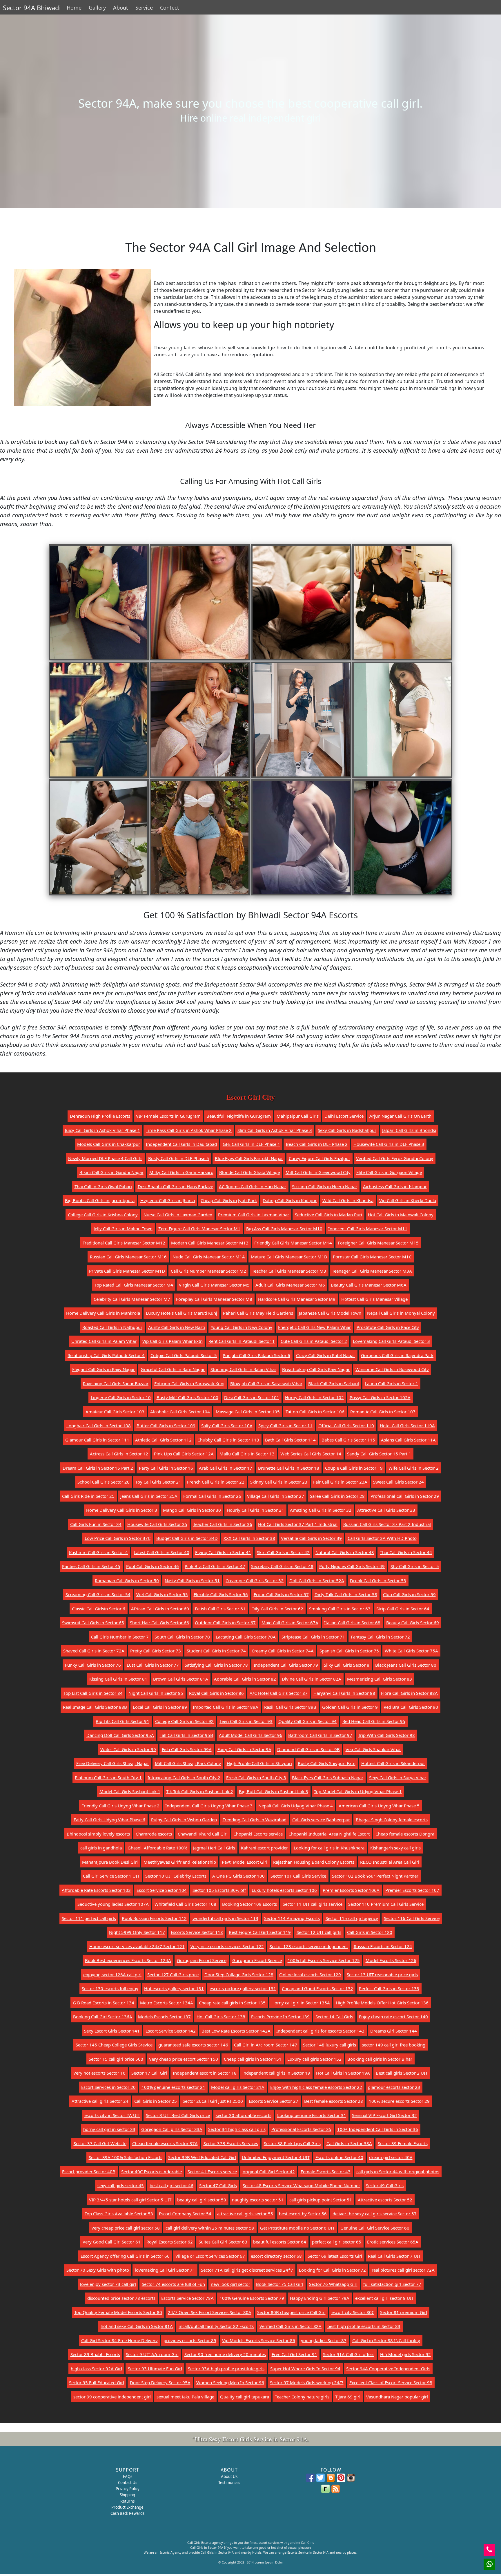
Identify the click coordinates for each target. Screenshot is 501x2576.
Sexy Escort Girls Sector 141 (112, 2031)
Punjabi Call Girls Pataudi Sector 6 (256, 1355)
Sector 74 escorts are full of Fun (173, 2284)
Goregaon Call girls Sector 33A (172, 2129)
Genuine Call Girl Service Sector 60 (375, 2228)
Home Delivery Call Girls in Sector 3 (122, 1510)
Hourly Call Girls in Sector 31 (255, 1510)
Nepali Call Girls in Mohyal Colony (401, 1313)
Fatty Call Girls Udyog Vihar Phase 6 (109, 1820)
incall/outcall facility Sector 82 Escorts (216, 2326)
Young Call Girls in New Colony (242, 1327)
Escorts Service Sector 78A (187, 2298)
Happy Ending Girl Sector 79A (320, 2298)
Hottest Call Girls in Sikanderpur (393, 1763)
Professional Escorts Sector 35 (301, 2129)
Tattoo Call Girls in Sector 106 (315, 1412)
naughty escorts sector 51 (258, 2200)
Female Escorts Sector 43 (326, 2172)
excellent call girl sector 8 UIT (384, 2298)
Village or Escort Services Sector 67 (210, 2256)
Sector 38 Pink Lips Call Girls (292, 2143)
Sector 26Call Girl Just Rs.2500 (213, 2101)
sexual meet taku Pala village (185, 2397)
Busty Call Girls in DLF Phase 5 (179, 1158)
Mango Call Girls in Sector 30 (192, 1510)
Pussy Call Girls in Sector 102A (380, 1397)
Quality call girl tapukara (245, 2397)
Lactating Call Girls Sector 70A (246, 1637)
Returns (127, 2501)
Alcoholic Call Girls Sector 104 (180, 1412)
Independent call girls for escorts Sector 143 (320, 2031)
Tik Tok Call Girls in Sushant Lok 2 (200, 1791)
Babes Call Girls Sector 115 (348, 1440)
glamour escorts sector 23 (394, 2087)
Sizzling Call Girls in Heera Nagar (325, 1186)
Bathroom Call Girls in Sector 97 (320, 1735)
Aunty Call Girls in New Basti (177, 1327)
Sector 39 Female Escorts (403, 2143)
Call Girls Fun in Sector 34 (96, 1524)
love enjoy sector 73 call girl (108, 2284)
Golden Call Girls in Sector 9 (350, 1707)
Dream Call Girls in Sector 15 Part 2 (98, 1468)
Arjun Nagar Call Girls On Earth (400, 1116)
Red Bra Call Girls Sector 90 (411, 1707)
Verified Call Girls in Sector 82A (291, 2326)
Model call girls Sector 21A (238, 2087)
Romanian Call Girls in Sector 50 (127, 1580)
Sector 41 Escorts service (212, 2172)
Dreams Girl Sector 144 (394, 2031)
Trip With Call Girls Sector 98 (386, 1735)
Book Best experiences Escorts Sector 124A (128, 1960)
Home (74, 8)
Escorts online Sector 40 (339, 2157)
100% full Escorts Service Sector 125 (324, 1960)
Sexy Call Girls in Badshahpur (347, 1130)
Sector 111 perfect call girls (89, 1918)
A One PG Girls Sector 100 (238, 1876)
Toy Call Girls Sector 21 (158, 1482)
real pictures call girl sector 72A (403, 2270)
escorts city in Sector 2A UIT (112, 2115)
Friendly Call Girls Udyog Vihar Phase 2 (120, 1806)
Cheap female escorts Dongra (405, 1834)
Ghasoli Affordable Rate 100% (157, 1848)
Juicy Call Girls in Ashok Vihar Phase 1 (102, 1130)
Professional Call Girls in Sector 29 (405, 1496)
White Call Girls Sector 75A (411, 1651)
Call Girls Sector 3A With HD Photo (382, 1538)
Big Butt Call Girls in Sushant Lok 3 (274, 1791)
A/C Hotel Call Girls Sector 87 (279, 1693)
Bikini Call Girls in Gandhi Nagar (111, 1172)
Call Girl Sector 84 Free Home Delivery (119, 2340)
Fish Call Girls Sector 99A (187, 1749)
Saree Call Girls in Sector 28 (337, 1496)
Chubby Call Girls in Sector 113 (228, 1440)
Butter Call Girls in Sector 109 (166, 1426)
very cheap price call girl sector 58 (126, 2228)
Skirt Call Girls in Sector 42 (283, 1552)
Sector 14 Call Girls (334, 2017)
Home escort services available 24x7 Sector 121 (137, 1946)
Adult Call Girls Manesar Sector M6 (290, 1285)
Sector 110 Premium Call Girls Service (386, 1904)
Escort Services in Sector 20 (108, 2087)
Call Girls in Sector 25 (156, 2101)
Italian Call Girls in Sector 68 (352, 1623)
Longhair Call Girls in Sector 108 (99, 1426)
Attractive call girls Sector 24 (100, 2101)
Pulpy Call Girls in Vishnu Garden (184, 1820)
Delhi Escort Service (344, 1116)
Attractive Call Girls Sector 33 (386, 1510)
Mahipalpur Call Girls (298, 1116)
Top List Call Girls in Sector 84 (93, 1693)
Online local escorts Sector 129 (310, 1975)
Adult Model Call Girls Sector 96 (251, 1735)
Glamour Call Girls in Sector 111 (97, 1440)
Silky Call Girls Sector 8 (347, 1665)
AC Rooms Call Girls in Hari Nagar (253, 1186)
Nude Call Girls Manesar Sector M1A (209, 1257)
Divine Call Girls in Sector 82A (312, 1679)
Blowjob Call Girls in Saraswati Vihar (266, 1383)
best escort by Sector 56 (303, 2214)
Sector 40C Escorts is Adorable (151, 2172)
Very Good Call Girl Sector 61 (112, 2242)
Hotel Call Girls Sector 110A (407, 1426)
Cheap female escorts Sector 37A (165, 2143)
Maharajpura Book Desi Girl (110, 1862)
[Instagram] (351, 2478)
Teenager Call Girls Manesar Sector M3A (372, 1271)
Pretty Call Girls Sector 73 (156, 1651)
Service (144, 8)
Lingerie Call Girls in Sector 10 (121, 1397)
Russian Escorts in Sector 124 (383, 1946)
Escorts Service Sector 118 (197, 1932)
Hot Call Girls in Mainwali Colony (401, 1215)
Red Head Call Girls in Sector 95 (374, 1721)
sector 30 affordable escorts (244, 2115)
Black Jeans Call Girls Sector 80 (406, 1665)
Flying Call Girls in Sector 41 (223, 1552)
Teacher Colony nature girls (302, 2397)
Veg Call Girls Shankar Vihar (373, 1749)
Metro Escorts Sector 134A (167, 2003)
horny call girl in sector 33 (109, 2129)
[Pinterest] (341, 2478)
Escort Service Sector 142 (171, 2031)
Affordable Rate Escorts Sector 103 (96, 1890)
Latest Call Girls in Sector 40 (161, 1552)
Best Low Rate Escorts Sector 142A (236, 2031)
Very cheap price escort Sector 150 (184, 2059)
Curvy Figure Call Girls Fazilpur (320, 1158)
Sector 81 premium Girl (404, 2312)
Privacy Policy (128, 2489)
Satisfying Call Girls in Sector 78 (216, 1665)
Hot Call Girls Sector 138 (221, 2017)
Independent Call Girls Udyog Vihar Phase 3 (209, 1806)
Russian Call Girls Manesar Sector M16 (128, 1257)
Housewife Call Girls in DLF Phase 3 (389, 1144)
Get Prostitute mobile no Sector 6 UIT (297, 2228)
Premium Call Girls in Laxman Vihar (254, 1215)
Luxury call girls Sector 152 (314, 2059)
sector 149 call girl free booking (394, 2045)
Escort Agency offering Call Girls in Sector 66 (125, 2256)
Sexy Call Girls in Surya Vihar (398, 1777)
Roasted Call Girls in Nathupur (112, 1327)
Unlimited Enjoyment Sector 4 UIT (276, 2157)
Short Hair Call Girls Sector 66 (159, 1623)
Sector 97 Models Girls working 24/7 (307, 2382)
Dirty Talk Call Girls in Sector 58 (346, 1594)
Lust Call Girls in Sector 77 (153, 1665)
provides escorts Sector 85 (190, 2340)
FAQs (128, 2476)
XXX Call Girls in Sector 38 (249, 1538)
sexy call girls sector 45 (121, 2185)
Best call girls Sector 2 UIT (402, 2073)
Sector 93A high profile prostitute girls (226, 2369)
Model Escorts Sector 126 (391, 1960)
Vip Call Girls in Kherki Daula (408, 1200)
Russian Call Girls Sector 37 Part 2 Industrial (387, 1524)
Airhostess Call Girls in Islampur (395, 1186)
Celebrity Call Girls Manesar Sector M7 (132, 1299)
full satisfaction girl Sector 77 (392, 2284)
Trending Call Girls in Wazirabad (255, 1820)
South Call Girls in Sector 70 (182, 1637)
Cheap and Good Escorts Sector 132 (317, 1988)
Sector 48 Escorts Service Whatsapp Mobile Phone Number (301, 2185)
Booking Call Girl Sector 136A (103, 2017)
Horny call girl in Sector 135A (301, 2003)
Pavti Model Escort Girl (245, 1862)
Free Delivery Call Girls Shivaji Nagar (113, 1763)
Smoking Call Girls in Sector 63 (340, 1609)
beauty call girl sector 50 (202, 2200)
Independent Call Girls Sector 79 (286, 1665)
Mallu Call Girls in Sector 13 (247, 1454)
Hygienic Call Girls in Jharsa (168, 1200)
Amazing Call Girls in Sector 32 (321, 1510)
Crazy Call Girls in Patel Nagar (326, 1355)
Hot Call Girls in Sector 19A (343, 2073)
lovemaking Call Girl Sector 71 (165, 2270)
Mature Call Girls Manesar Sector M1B (289, 1257)
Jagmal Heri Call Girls (214, 1848)
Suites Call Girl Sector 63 (223, 2242)
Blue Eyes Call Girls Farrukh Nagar (249, 1158)
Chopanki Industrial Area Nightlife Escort (329, 1834)
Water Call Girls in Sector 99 (128, 1749)
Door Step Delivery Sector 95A (160, 2382)
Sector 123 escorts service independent (309, 1946)
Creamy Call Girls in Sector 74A (283, 1651)
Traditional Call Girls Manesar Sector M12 (124, 1243)
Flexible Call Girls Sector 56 (221, 1594)
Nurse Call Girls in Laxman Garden (178, 1215)
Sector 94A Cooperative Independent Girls (388, 2369)
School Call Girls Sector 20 (104, 1482)
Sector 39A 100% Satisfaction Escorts (126, 2157)
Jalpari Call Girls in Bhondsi (409, 1130)
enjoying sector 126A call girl (112, 1975)
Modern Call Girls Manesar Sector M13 (210, 1243)
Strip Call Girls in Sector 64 (403, 1609)
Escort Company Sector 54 (185, 2214)
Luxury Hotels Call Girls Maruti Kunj (181, 1313)
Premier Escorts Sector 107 (412, 1890)
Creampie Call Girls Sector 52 (255, 1580)
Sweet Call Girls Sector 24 (399, 1482)
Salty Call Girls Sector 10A (227, 1426)
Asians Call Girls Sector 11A (408, 1440)
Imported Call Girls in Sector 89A (226, 1707)
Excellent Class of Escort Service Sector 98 (391, 2382)
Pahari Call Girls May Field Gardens (258, 1313)
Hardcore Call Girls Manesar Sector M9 (297, 1299)
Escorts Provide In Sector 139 (280, 2017)
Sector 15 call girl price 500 (116, 2059)
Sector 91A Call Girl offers (349, 2354)
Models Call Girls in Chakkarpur (109, 1144)
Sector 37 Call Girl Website (100, 2143)
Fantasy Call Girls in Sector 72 (380, 1637)
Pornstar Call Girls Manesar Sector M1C (372, 1257)
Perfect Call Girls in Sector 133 (389, 1988)
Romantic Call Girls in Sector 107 (383, 1412)
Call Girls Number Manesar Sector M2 (208, 1271)
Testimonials (229, 2483)
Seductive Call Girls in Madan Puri (328, 1215)
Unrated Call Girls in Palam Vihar (104, 1341)
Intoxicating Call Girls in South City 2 (184, 1777)
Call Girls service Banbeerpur (321, 1820)
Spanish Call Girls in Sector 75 (349, 1651)
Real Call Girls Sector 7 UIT (394, 2256)
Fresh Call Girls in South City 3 (256, 1777)
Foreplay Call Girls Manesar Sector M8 (214, 1299)
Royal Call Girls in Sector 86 (216, 1693)
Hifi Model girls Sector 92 (405, 2354)
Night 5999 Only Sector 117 (137, 1932)
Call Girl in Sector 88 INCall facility (386, 2340)
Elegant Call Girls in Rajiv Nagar (104, 1369)
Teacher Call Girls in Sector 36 (223, 1524)
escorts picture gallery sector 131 (243, 1988)
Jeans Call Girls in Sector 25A (149, 1496)
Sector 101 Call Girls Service (298, 1876)
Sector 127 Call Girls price (173, 1975)
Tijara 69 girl (348, 2397)
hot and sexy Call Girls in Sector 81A (137, 2326)
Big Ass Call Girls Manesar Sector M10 (284, 1229)
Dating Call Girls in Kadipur (290, 1200)
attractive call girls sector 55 (245, 2214)
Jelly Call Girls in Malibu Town (123, 1229)
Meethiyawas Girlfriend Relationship (180, 1862)
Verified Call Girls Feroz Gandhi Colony (395, 1158)
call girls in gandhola (101, 1848)
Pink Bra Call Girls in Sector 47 (215, 1566)
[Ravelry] (325, 2489)
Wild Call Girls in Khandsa (348, 1200)
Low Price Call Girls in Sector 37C (118, 1538)
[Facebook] (310, 2478)
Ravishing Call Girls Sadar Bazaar (116, 1383)
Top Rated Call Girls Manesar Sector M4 (134, 1285)
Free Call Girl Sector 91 (294, 2354)
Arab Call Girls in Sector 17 (226, 1468)
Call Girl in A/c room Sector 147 (266, 2045)
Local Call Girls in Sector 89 (160, 1707)
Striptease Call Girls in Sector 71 (313, 1637)
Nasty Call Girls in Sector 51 (192, 1580)
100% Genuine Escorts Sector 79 (252, 2298)
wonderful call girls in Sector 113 (225, 1918)
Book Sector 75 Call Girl (280, 2284)
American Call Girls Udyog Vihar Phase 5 (379, 1806)
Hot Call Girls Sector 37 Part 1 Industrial (298, 1524)
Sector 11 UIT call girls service (313, 1904)
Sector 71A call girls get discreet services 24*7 (247, 2270)
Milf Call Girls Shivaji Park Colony (188, 1763)
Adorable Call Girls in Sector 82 (245, 1679)
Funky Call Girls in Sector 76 (93, 1665)
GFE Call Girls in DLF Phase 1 (251, 1144)
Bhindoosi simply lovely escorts (98, 1834)
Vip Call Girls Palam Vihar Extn (173, 1341)
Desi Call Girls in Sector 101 (252, 1397)
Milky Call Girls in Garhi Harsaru (181, 1172)
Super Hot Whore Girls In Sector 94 (305, 2369)
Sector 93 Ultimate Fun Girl (155, 2369)
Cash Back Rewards (127, 2513)
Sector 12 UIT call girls (319, 1932)
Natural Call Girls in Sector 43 (345, 1552)
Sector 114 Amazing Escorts (292, 1918)
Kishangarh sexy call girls (395, 1848)
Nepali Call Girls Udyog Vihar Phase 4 (296, 1806)
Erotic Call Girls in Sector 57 (281, 1594)
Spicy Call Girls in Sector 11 (285, 1426)
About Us (229, 2476)
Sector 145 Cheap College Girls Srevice (114, 2045)
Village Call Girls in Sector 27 (276, 1496)
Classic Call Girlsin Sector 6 (99, 1609)
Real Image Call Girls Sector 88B (95, 1707)
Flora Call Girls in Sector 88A (409, 1693)
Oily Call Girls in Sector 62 (277, 1609)
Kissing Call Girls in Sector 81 (118, 1679)
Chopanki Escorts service (258, 1834)
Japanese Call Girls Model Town (330, 1313)
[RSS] (336, 2489)
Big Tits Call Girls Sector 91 (122, 1721)
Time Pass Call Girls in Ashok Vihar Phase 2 (189, 1130)
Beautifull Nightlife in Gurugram (239, 1116)
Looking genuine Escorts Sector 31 (312, 2115)
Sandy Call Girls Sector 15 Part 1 (379, 1454)
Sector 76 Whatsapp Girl (333, 2284)
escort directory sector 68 (276, 2256)
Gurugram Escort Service (202, 1960)
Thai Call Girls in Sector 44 (406, 1552)
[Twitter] (321, 2478)
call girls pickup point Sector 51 (321, 2200)
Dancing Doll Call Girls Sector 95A (120, 1735)
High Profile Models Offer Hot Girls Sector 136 (382, 2003)
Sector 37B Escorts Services (231, 2143)
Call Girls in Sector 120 (370, 1932)
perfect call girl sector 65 (337, 2242)
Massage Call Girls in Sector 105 (248, 1412)
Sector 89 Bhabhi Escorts (95, 2354)
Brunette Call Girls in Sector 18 (289, 1468)
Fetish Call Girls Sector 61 (220, 1609)
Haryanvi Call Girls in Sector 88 (344, 1693)
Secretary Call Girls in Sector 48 (282, 1566)
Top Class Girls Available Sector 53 (119, 2214)
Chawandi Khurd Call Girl (203, 1834)
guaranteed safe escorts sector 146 (193, 2045)
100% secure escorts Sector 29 (399, 2101)
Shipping (127, 2495)
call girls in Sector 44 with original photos (398, 2172)
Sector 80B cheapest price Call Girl (291, 2312)
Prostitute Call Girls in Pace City (388, 1327)
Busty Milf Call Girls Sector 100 (187, 1397)
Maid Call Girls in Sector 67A (290, 1623)
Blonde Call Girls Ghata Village (249, 1172)
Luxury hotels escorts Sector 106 (284, 1890)
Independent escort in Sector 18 (205, 2073)
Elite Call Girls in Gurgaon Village (389, 1172)
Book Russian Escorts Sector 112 (154, 1918)
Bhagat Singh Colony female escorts (392, 1820)
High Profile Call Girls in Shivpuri (259, 1763)
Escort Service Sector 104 (162, 1890)
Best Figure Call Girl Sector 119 (260, 1932)
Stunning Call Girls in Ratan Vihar (243, 1369)
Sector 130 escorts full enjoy (110, 1988)
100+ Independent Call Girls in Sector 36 (378, 2129)
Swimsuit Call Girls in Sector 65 (93, 1623)
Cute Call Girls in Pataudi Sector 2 (314, 1341)
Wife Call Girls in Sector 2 (414, 1468)
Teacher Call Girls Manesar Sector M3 (289, 1271)
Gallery (97, 8)
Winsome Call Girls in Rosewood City (392, 1369)
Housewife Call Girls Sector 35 (157, 1524)
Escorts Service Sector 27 (274, 2101)
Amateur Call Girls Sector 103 (115, 1412)
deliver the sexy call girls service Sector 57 (375, 2214)
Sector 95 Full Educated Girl (97, 2382)
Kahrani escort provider (264, 1848)
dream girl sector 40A (391, 2157)
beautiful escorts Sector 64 (280, 2242)
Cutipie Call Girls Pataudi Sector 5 (184, 1355)
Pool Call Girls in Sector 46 (153, 1566)
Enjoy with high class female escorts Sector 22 (316, 2087)
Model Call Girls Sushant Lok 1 (130, 1791)
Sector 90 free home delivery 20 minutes (225, 2354)
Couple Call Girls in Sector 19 (354, 1468)
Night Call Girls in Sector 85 (156, 1693)
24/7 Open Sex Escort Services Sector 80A (210, 2312)
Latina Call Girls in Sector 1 (391, 1383)
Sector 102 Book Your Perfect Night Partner (375, 1876)
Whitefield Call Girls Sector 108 (185, 1904)
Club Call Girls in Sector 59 (409, 1594)
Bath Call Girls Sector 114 (290, 1440)
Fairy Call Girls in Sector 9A (244, 1749)
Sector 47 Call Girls (218, 2185)
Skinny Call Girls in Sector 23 (279, 1482)
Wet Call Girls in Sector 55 (162, 1594)
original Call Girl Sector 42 (269, 2172)
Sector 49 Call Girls (385, 2185)
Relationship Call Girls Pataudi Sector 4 (106, 1355)
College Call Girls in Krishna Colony (103, 1215)
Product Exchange (127, 2507)
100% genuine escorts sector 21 (173, 2087)
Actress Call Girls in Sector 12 (119, 1454)
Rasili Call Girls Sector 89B (290, 1707)
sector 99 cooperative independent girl (112, 2397)
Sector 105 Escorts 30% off (219, 1890)
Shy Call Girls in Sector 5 (415, 1566)
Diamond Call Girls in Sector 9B (308, 1749)
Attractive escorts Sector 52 (385, 2200)
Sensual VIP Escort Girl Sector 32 (384, 2115)
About (121, 8)
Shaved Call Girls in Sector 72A (94, 1651)
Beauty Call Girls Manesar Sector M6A (369, 1285)
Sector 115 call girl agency (352, 1918)
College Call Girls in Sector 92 (184, 1721)
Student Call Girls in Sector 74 (216, 1651)
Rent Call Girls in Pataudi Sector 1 (242, 1341)
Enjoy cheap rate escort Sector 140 (393, 2017)
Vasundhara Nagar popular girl (397, 2397)
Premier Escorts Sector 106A (351, 1890)
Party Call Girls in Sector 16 (166, 1468)
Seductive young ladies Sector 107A (113, 1904)
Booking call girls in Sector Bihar (380, 2059)
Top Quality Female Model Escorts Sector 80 (118, 2312)
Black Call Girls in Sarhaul (334, 1383)
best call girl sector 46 (171, 2185)
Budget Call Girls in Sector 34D (187, 1538)
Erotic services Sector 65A (393, 2242)
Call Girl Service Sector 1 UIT (111, 1876)
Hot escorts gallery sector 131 (174, 1988)
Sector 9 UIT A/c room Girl (152, 2354)
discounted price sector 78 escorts (121, 2298)
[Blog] (331, 2478)
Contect (170, 8)
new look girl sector (230, 2284)
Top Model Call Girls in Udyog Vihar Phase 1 (358, 1791)
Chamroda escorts (154, 1834)
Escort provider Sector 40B (89, 2172)
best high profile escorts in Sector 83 (364, 2326)
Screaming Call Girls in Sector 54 (98, 1594)
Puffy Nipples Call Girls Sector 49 (352, 1566)
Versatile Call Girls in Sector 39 (311, 1538)
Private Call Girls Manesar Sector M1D (127, 1271)
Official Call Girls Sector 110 (346, 1426)
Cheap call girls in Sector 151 (253, 2059)
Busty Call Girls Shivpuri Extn (327, 1763)
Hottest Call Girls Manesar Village (374, 1299)
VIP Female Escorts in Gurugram (168, 1116)
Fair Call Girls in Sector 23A (340, 1482)
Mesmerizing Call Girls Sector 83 (380, 1679)
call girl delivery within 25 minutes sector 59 (210, 2228)
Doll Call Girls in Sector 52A (317, 1580)
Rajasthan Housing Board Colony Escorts (314, 1862)
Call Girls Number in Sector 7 (120, 1637)
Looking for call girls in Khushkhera (329, 1848)
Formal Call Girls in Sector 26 (212, 1496)
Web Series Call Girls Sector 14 (311, 1454)
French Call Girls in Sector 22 (216, 1482)
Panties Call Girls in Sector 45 (91, 1566)
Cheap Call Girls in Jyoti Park (229, 1200)
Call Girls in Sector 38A (349, 2143)
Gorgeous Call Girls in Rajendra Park (397, 1355)
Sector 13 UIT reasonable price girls (382, 1975)
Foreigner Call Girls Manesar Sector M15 (378, 1243)
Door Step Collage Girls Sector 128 (239, 1975)
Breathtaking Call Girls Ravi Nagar (316, 1369)
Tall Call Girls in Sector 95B (186, 1735)
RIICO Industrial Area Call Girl (390, 1862)
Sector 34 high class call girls (237, 2129)
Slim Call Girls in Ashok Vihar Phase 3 (275, 1130)
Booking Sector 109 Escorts (249, 1904)
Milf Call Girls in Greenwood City (318, 1172)
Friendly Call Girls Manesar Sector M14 (293, 1243)
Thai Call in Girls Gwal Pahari (103, 1186)
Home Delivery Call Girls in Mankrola (103, 1313)
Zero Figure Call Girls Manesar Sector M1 (199, 1229)
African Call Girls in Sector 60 (160, 1609)
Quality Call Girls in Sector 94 (307, 1721)
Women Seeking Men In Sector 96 (230, 2382)
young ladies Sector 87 (324, 2340)
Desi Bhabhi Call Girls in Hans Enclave (175, 1186)
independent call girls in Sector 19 (276, 2073)
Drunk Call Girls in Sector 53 (378, 1580)
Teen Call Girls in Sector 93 (246, 1721)
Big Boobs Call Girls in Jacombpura (100, 1200)
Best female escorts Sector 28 (334, 2101)
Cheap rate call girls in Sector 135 (232, 2003)
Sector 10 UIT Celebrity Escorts (176, 1876)
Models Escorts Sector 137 (164, 2017)
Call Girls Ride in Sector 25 (88, 1496)
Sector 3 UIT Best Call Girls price (178, 2115)
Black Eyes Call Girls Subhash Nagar (328, 1777)
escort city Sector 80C (353, 2312)
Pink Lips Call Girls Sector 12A (184, 1454)
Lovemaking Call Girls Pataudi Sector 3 (391, 1341)
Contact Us (128, 2483)
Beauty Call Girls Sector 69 (413, 1623)
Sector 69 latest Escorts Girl (335, 2256)
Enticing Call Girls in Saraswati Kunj (189, 1383)
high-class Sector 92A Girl (96, 2369)
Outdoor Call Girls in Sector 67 (225, 1623)
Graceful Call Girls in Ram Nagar (173, 1369)
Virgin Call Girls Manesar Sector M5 (214, 1285)
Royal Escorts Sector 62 (170, 2242)
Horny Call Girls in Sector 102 (314, 1397)
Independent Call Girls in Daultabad (181, 1144)
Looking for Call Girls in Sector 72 (332, 2270)
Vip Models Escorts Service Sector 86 (259, 2340)
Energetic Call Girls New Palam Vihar (314, 1327)
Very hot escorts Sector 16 (99, 2073)
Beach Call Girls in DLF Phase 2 (317, 1144)
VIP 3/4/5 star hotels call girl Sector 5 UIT (130, 2200)
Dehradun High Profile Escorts (100, 1116)
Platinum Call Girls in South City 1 (108, 1777)
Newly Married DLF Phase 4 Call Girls (105, 1158)
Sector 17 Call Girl (149, 2073)
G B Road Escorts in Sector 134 (104, 2003)
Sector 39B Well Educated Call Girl (202, 2157)
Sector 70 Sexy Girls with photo (98, 2270)
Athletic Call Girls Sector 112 (163, 1440)
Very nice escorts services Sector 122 (227, 1946)
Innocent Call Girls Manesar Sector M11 (368, 1229)
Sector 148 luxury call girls (330, 2045)
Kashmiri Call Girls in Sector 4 (98, 1552)
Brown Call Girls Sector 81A (181, 1679)
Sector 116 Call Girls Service (412, 1918)
